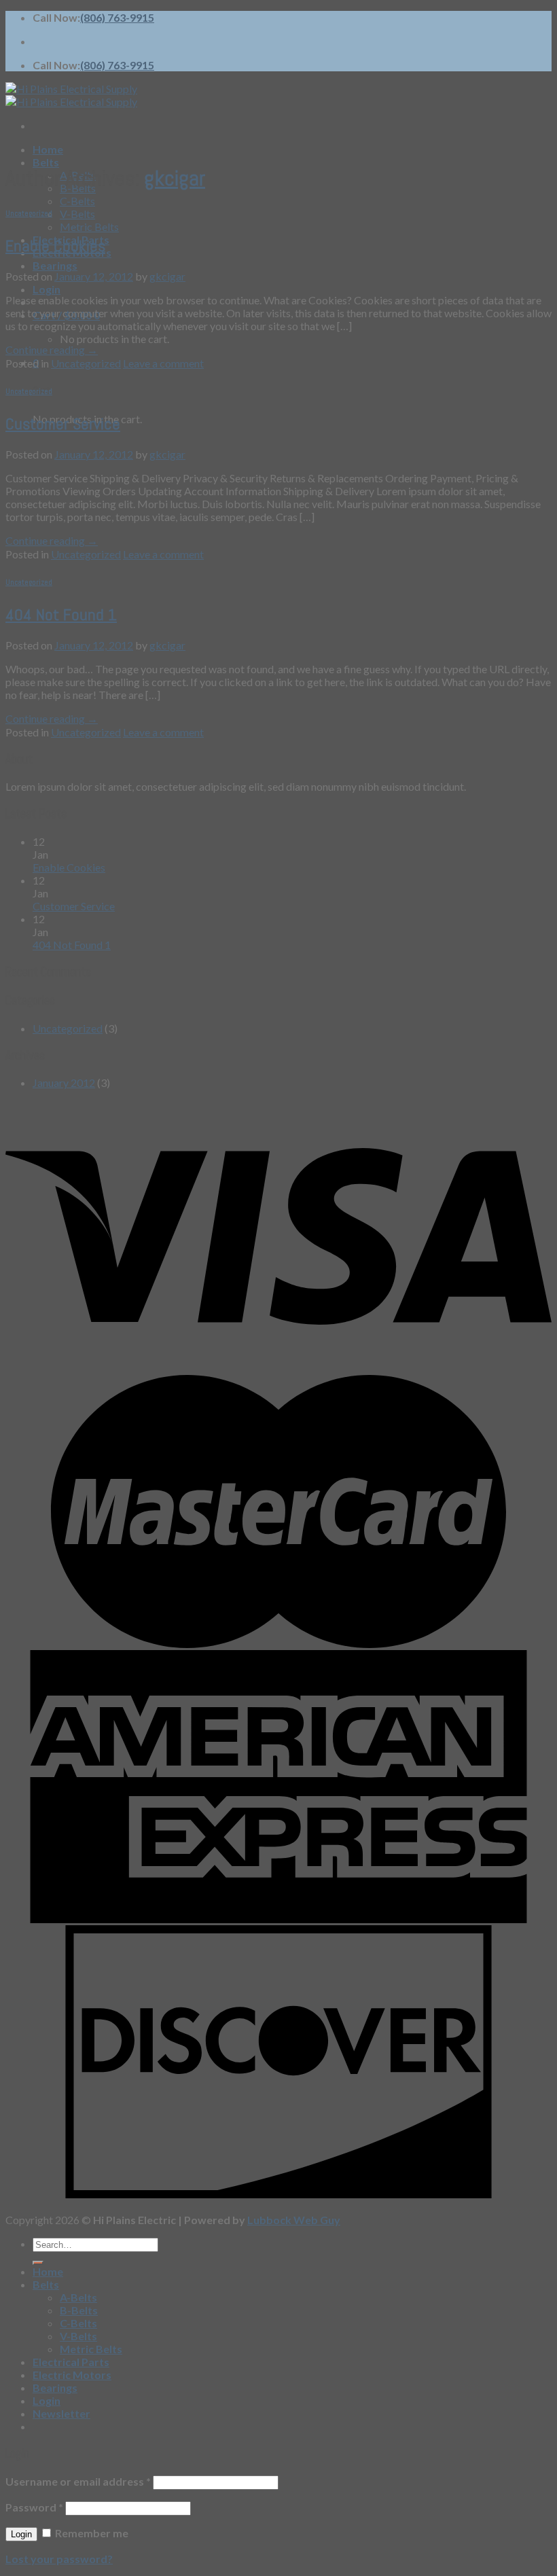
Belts (46, 162)
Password (34, 2507)
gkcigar (175, 178)
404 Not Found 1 (61, 614)
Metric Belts (89, 227)
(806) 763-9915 (117, 17)
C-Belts (77, 201)
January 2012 (64, 1083)
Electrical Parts (71, 2362)
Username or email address (78, 2481)
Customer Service (63, 424)
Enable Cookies (55, 246)
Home (48, 149)
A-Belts (78, 2297)
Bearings (55, 265)
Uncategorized (29, 213)
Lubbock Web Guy (294, 2220)
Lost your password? (59, 2559)
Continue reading (52, 350)
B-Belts (79, 2310)
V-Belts (77, 214)
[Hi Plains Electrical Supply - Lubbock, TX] (71, 95)
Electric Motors (72, 2375)
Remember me (91, 2533)
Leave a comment (163, 363)
